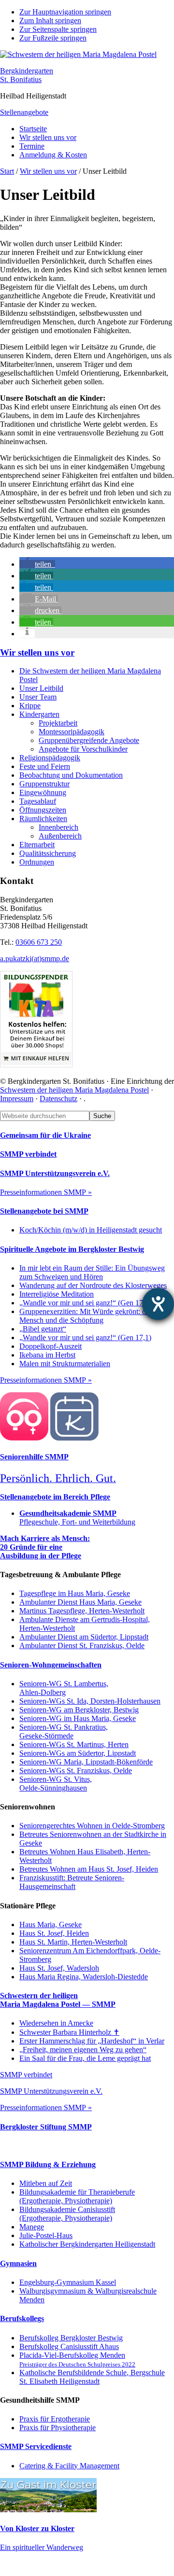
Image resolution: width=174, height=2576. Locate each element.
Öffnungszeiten (43, 810)
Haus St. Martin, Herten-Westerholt (73, 1942)
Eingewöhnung (43, 792)
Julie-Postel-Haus (46, 2235)
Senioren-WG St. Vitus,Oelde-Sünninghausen (56, 1784)
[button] (37, 564)
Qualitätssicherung (48, 853)
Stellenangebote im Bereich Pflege (55, 1497)
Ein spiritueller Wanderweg (42, 2547)
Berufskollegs (22, 2318)
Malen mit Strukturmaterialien (65, 1364)
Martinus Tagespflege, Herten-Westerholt (82, 1611)
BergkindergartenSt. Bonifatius (27, 75)
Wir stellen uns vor (37, 652)
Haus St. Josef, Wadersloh (59, 1968)
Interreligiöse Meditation (57, 1294)
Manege (32, 2227)
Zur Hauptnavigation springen (65, 12)
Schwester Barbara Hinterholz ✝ (69, 2032)
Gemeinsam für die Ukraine (45, 1135)
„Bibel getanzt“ (43, 1329)
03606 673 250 (39, 942)
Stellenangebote (24, 112)
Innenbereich (58, 827)
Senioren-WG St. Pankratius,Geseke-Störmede (64, 1731)
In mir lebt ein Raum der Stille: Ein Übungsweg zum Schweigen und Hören (92, 1272)
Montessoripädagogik (72, 732)
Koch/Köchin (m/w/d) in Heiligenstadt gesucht (91, 1230)
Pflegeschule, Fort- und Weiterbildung (77, 1518)
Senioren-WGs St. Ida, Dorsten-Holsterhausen (90, 1701)
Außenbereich (60, 836)
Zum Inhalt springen (50, 21)
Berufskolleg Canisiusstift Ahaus (69, 2346)
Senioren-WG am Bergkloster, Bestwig (79, 1710)
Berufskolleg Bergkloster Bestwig (71, 2338)
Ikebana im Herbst (47, 1355)
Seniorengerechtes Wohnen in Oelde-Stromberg (92, 1826)
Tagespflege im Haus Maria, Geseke (75, 1593)
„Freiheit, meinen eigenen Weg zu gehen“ (83, 2050)
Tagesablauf (38, 801)
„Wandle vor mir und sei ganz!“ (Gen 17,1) (85, 1303)
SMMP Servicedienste (36, 2446)
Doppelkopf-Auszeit (51, 1346)
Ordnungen (37, 862)
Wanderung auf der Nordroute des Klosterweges (93, 1285)
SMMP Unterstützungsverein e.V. (55, 1173)
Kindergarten (39, 714)
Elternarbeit (37, 845)
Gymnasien (18, 2263)
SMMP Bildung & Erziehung (48, 2164)
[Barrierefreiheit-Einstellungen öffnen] (158, 1304)
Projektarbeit (58, 723)
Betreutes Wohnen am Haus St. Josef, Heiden (89, 1869)
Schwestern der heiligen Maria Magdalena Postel (74, 1090)
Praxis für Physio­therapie (58, 2428)
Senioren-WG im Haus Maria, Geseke (78, 1718)
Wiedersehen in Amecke (56, 2023)
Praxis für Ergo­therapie (55, 2419)
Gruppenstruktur (44, 784)
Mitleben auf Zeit (46, 2183)
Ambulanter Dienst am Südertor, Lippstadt (84, 1637)
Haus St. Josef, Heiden (54, 1933)
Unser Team (38, 697)
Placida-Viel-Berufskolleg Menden (77, 2359)
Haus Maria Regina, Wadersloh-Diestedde (84, 1977)
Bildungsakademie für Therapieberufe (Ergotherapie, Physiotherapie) (77, 2196)
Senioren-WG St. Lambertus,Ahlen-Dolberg (64, 1688)
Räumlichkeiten (43, 819)
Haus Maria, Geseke (51, 1925)
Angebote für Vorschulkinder (83, 749)
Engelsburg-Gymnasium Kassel (68, 2282)
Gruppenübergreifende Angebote (89, 740)
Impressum (17, 1099)
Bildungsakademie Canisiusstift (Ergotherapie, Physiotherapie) (67, 2214)
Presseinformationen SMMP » (46, 1192)
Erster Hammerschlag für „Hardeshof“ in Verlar (92, 2041)
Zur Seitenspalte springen (58, 29)
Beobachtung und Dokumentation (71, 775)
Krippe (30, 706)
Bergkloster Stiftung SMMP (46, 2127)
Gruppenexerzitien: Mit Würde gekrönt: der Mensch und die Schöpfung (86, 1316)
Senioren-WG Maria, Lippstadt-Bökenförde (86, 1762)
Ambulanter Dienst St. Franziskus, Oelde (82, 1645)
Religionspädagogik (50, 758)
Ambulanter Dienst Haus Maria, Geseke (80, 1602)
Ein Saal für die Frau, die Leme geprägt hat (85, 2058)
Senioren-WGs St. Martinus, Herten (74, 1744)
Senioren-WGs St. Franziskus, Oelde (76, 1771)
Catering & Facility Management (69, 2466)
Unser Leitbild (41, 688)
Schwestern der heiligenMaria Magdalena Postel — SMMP (58, 2000)
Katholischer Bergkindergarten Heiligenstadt (87, 2244)
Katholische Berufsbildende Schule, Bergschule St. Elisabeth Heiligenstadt (92, 2377)
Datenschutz (58, 1099)
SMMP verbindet (28, 1154)
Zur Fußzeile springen (53, 38)
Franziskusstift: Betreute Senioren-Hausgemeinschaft (72, 1882)
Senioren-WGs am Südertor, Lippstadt (78, 1753)
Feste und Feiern (45, 766)
